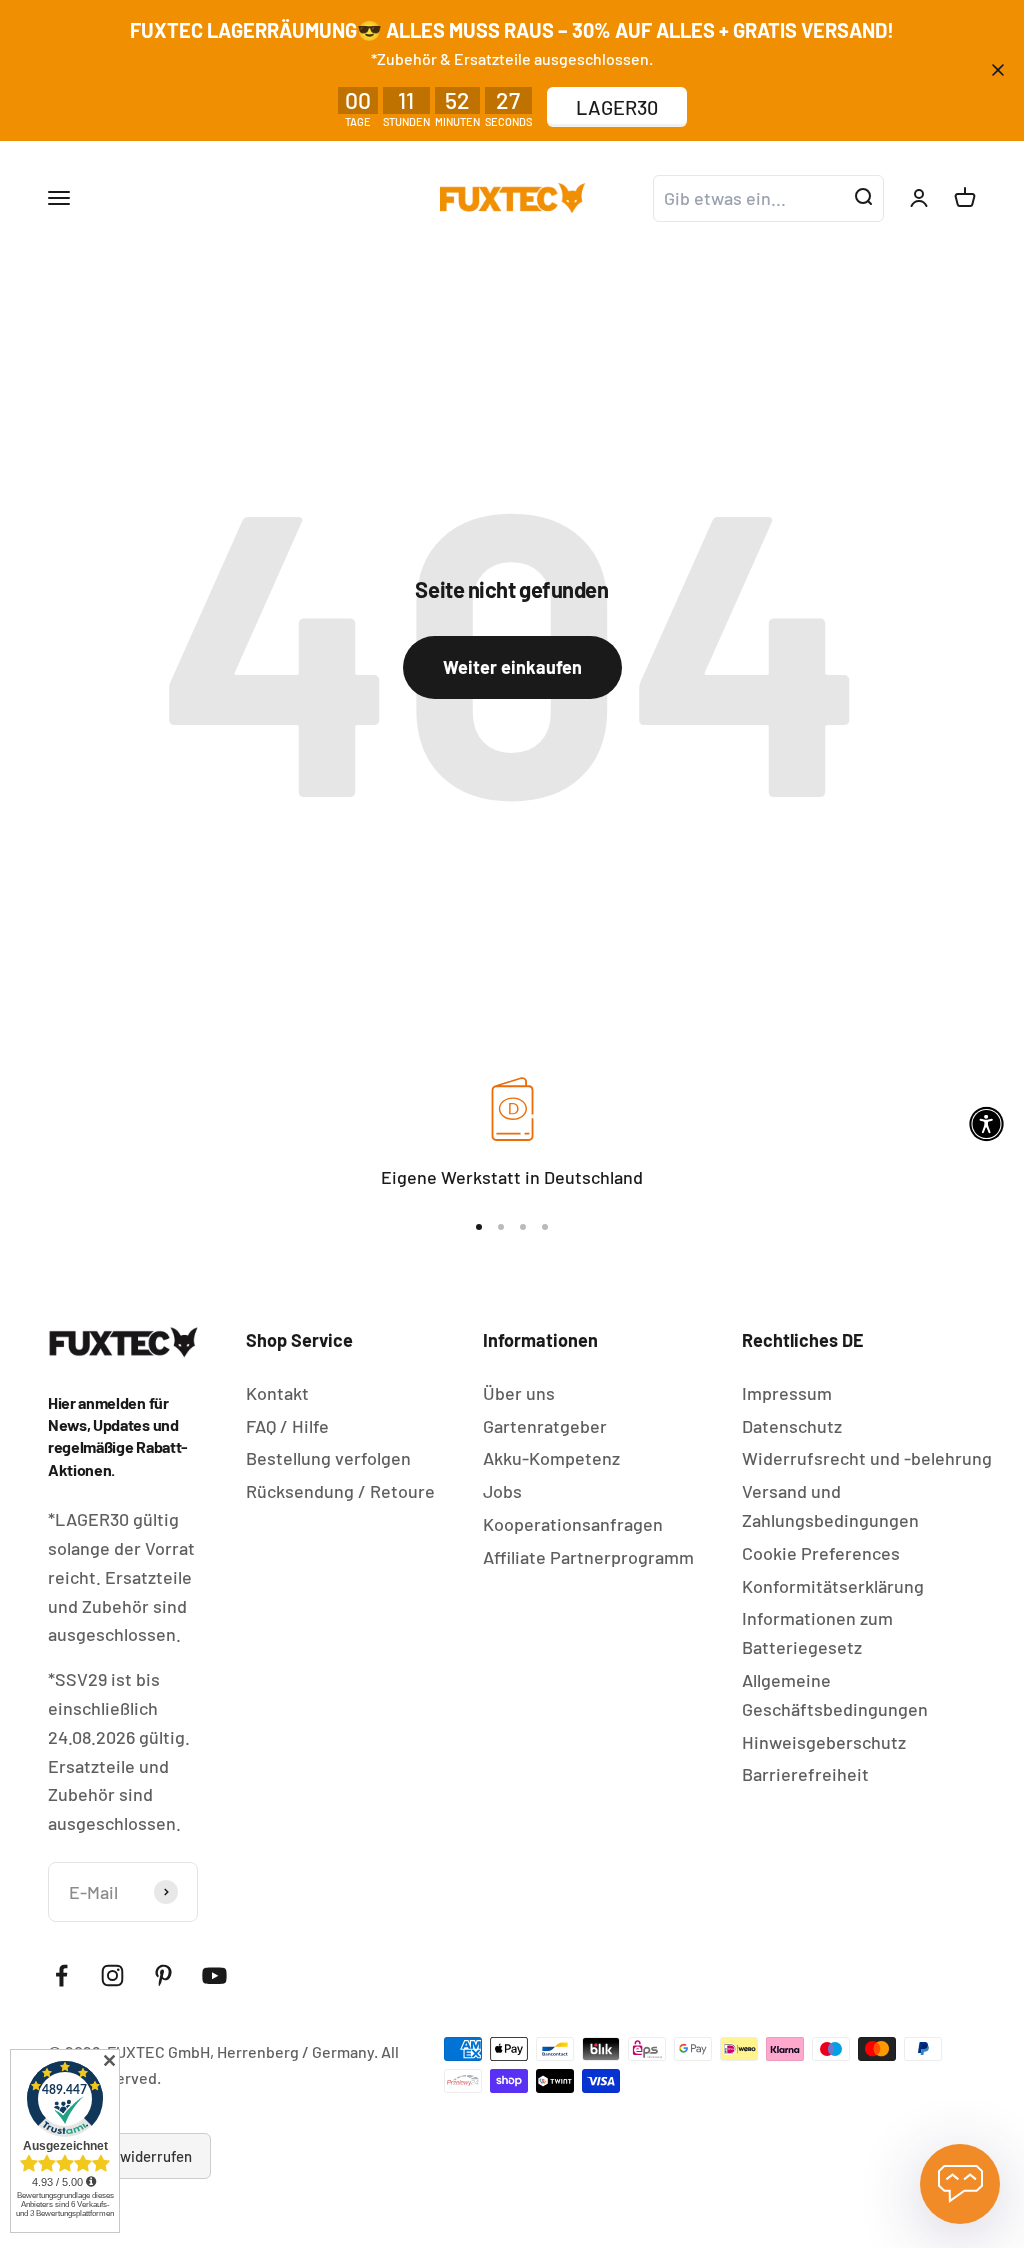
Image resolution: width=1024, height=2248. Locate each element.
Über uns (519, 1393)
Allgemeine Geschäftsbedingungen (835, 1694)
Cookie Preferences (821, 1553)
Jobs (502, 1491)
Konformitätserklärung (833, 1586)
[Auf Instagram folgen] (112, 1975)
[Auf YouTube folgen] (214, 1975)
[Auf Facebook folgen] (61, 1975)
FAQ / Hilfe (287, 1426)
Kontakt (277, 1393)
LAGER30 (617, 107)
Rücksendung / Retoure (340, 1491)
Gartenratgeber (545, 1426)
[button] (986, 1124)
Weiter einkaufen (512, 667)
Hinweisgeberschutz (824, 1742)
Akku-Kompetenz (551, 1458)
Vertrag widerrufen (129, 2156)
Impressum (787, 1393)
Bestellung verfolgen (328, 1458)
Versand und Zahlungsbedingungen (830, 1505)
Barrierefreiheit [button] (805, 1774)
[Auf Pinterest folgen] (163, 1975)
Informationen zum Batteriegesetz (817, 1632)
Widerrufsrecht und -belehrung (867, 1458)
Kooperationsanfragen (573, 1524)
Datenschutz (792, 1426)
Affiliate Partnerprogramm (588, 1557)
